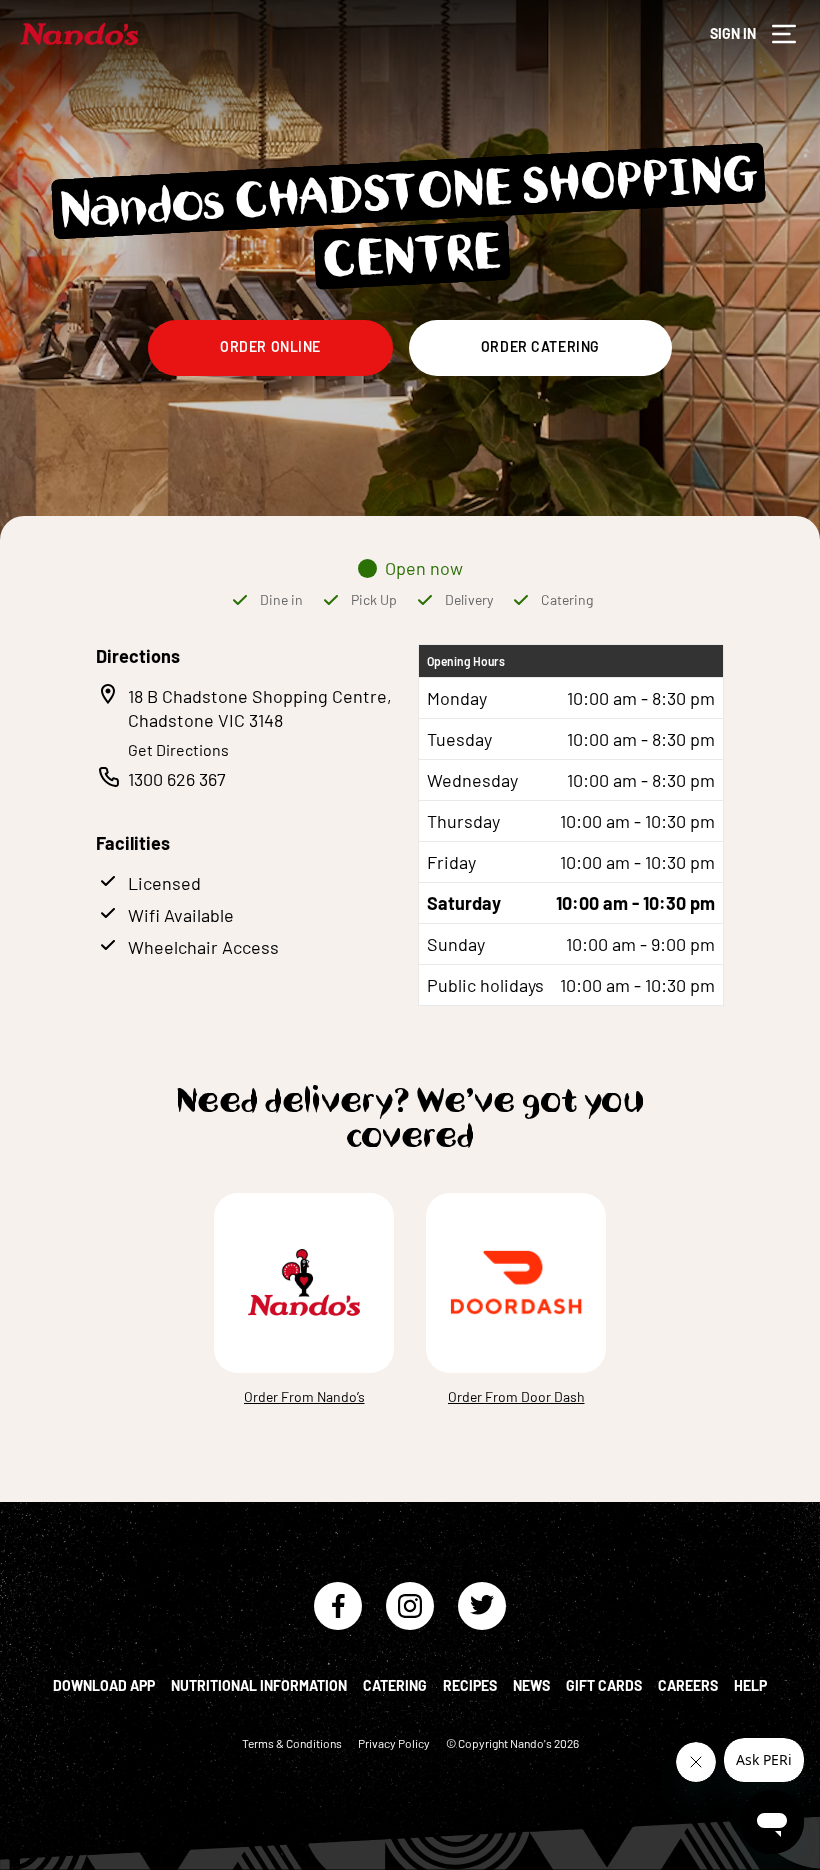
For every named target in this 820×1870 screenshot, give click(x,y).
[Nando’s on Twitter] (482, 1606)
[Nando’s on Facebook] (338, 1606)
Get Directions (178, 749)
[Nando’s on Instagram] (410, 1606)
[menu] (784, 34)
